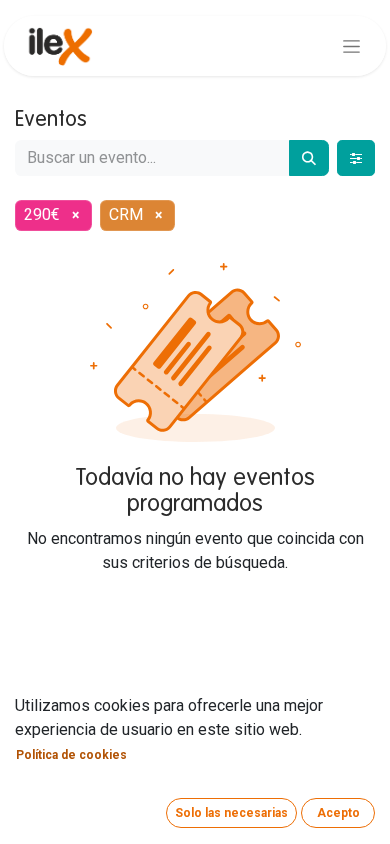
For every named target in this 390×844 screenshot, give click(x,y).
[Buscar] (309, 158)
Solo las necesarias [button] (231, 813)
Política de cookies (71, 755)
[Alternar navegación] (351, 46)
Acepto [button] (338, 813)
